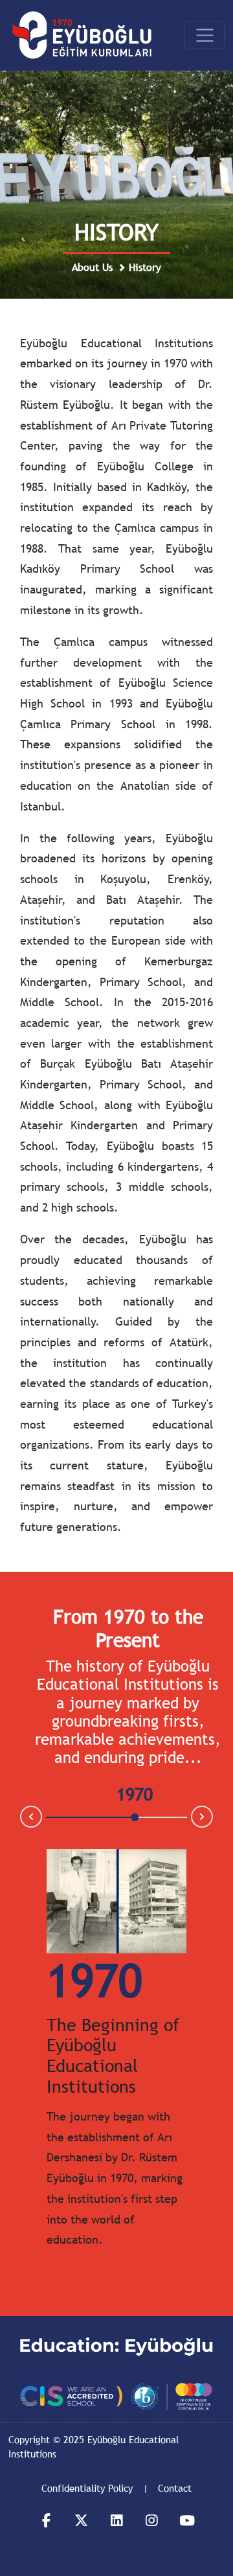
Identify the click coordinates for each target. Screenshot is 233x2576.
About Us (92, 267)
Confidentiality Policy (87, 2488)
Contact (175, 2488)
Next (212, 1817)
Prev (21, 1816)
